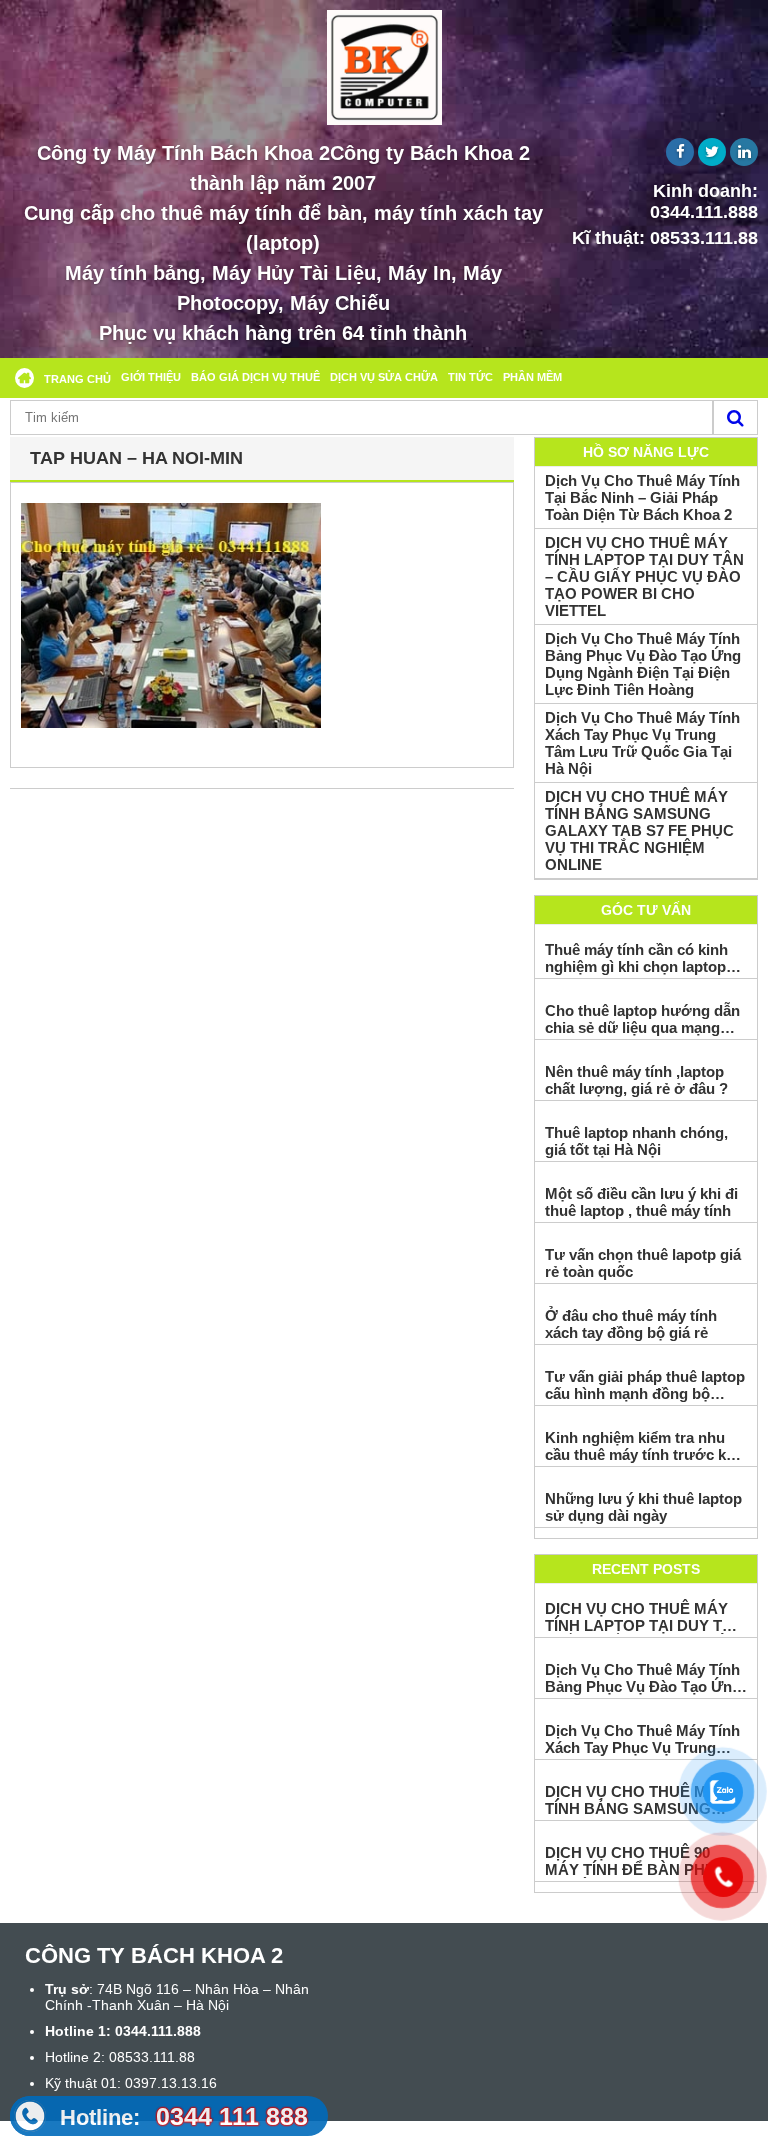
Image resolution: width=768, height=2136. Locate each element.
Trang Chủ (77, 379)
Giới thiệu (151, 377)
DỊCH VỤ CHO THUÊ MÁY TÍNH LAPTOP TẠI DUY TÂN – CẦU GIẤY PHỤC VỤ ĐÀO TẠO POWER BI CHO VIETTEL (644, 576)
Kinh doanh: (704, 201)
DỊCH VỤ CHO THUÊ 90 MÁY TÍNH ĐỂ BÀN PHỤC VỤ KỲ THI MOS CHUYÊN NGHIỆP (636, 1861)
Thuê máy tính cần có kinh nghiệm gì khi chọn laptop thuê (636, 958)
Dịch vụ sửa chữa (384, 377)
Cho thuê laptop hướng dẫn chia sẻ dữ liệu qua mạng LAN (642, 1019)
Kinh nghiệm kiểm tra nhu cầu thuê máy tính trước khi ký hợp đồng (642, 1446)
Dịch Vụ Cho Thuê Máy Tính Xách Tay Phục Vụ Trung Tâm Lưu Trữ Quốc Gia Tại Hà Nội (642, 743)
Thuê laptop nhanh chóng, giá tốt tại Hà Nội (636, 1141)
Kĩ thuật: (665, 238)
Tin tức (470, 377)
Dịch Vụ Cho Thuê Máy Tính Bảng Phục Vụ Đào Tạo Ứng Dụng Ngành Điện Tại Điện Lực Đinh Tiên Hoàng (643, 664)
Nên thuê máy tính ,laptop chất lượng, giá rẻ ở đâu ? (636, 1080)
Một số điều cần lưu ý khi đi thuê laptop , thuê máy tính (641, 1202)
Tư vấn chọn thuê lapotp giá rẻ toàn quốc (643, 1263)
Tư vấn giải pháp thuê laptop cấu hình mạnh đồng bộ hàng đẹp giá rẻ (645, 1385)
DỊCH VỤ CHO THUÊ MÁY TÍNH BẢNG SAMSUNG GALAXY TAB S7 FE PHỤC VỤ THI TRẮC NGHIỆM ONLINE (639, 830)
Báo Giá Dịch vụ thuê (255, 377)
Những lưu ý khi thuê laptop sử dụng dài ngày (643, 1507)
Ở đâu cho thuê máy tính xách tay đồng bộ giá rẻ (631, 1324)
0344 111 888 (184, 2116)
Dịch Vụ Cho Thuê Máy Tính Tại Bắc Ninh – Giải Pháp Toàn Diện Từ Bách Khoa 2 (642, 497)
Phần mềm (532, 377)
